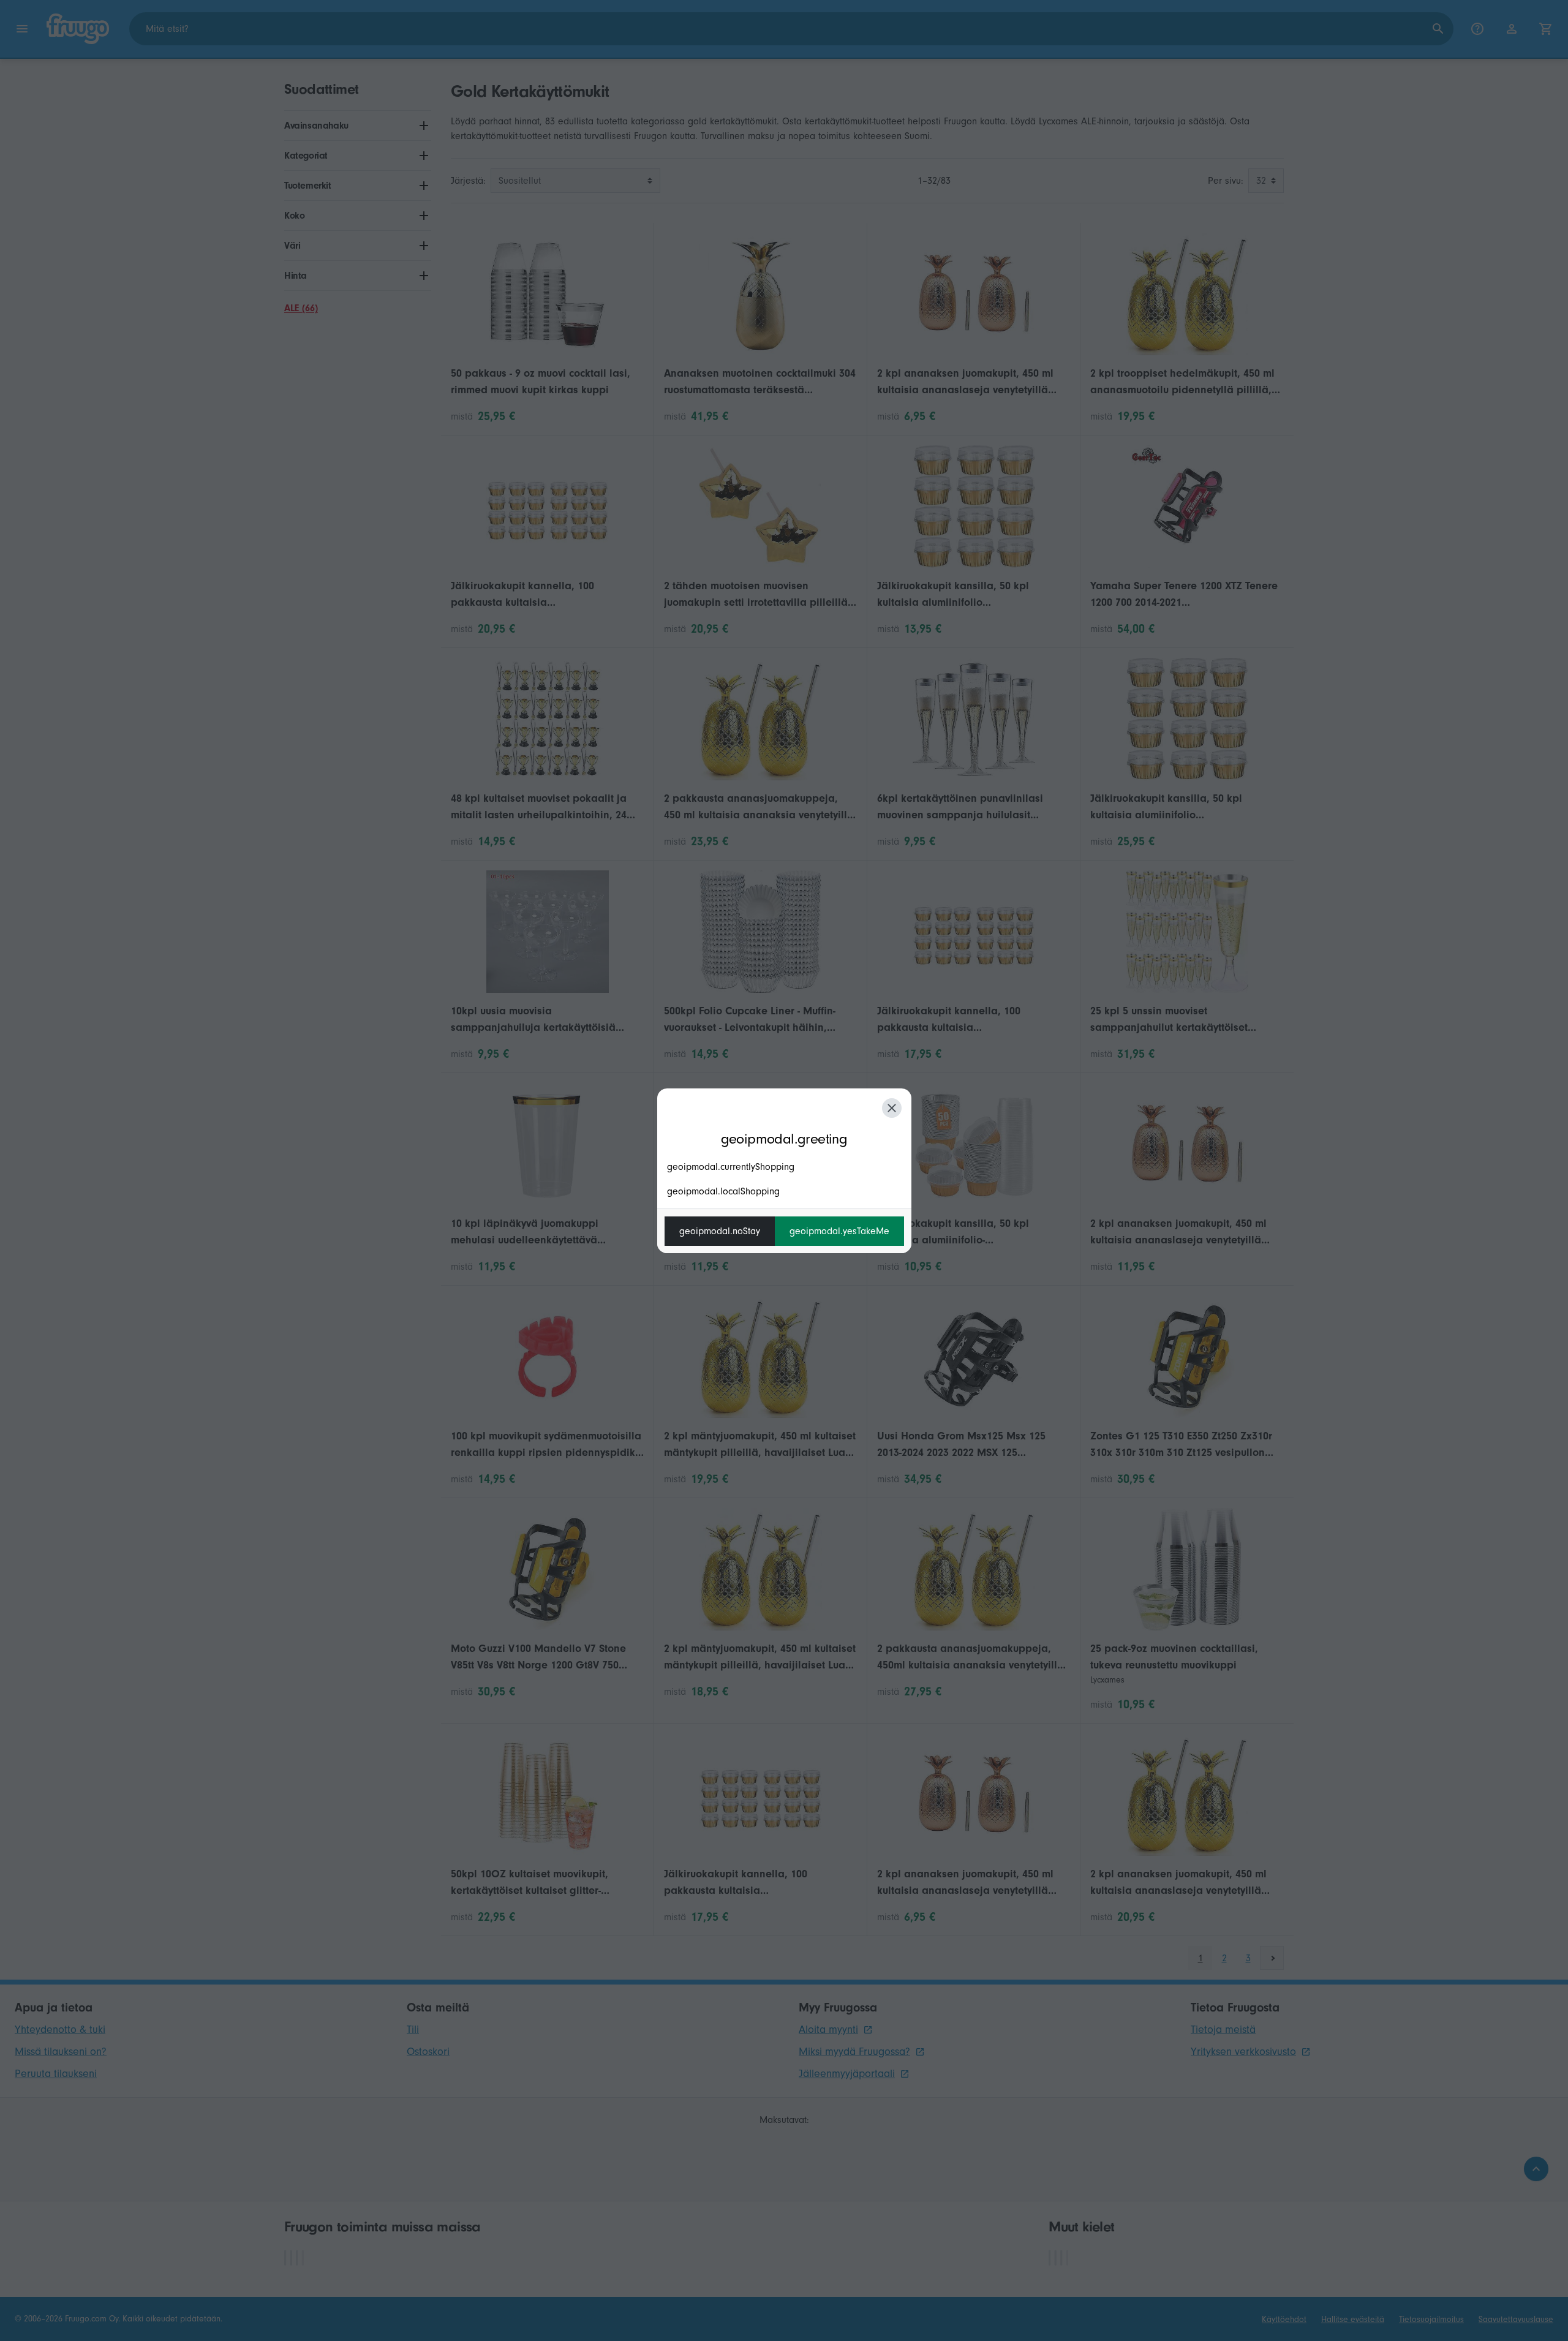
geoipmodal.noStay (720, 1231)
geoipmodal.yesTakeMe (839, 1231)
